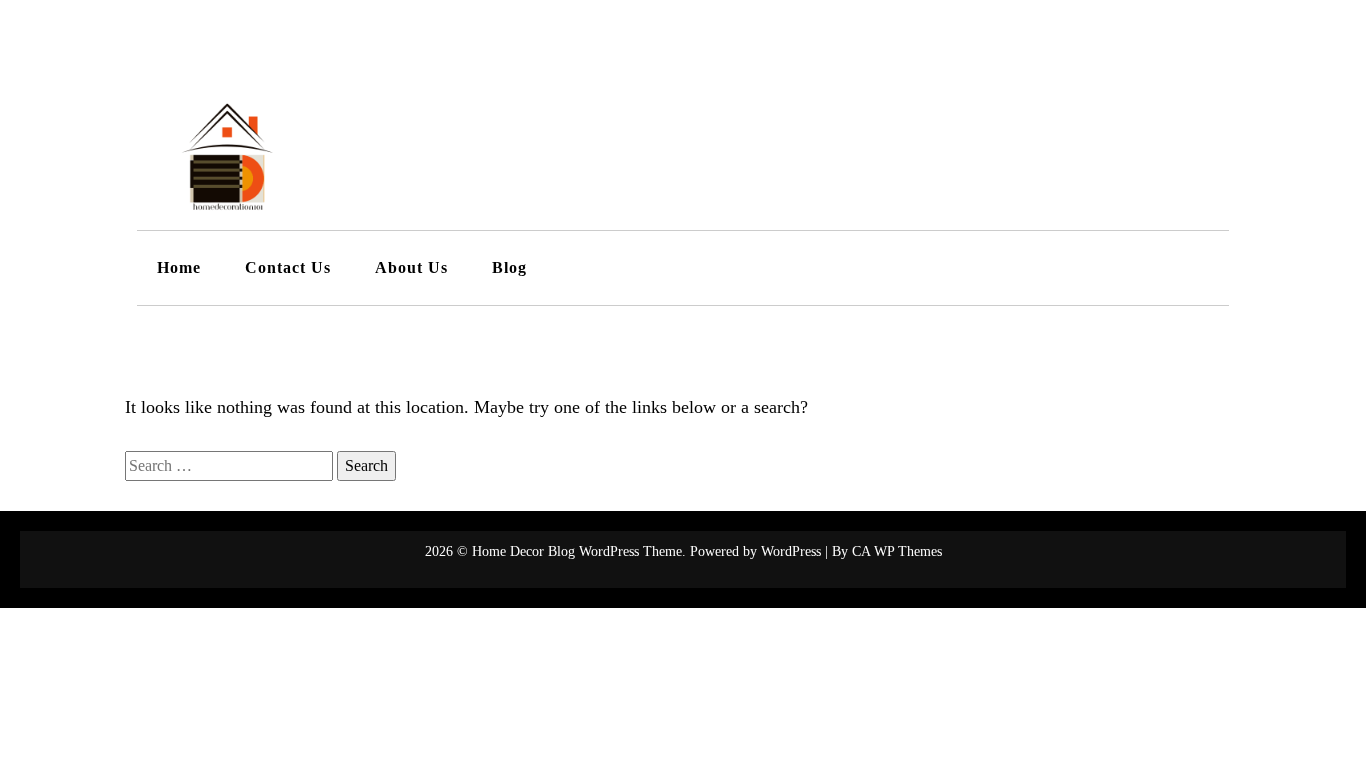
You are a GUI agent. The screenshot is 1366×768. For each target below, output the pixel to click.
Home (179, 267)
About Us (411, 267)
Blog (509, 267)
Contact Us (288, 267)
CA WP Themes (897, 551)
